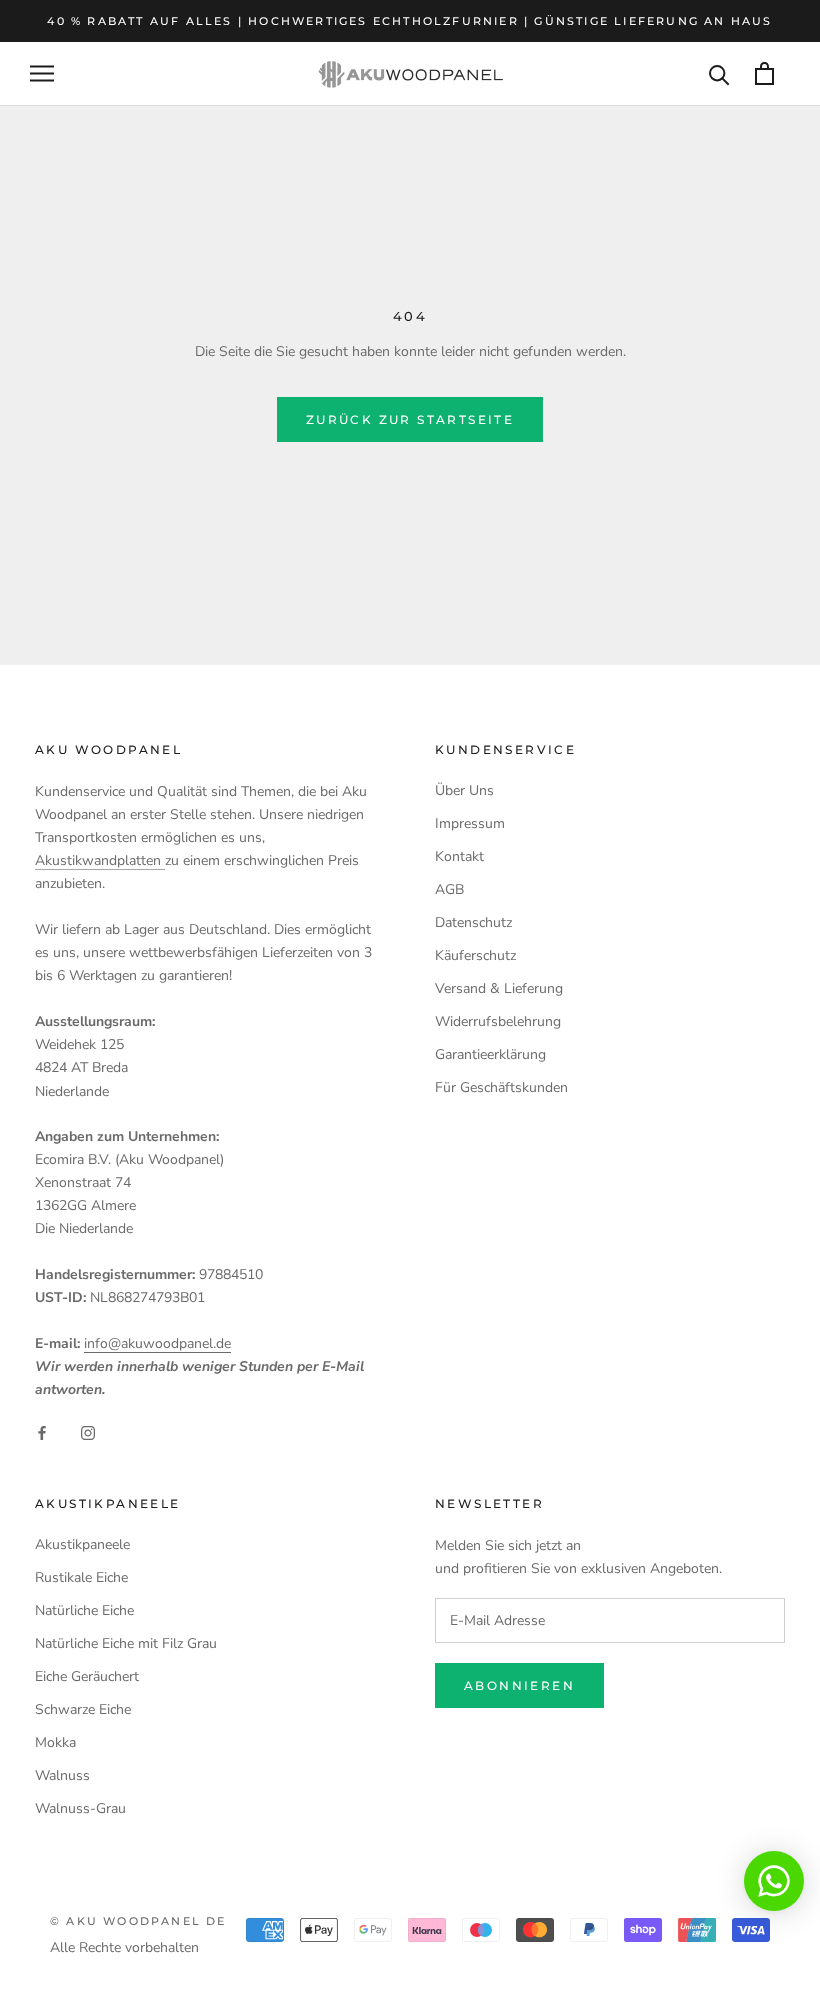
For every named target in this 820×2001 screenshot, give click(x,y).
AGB (449, 889)
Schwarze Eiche (83, 1709)
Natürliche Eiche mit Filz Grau (126, 1643)
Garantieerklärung (490, 1054)
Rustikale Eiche (81, 1577)
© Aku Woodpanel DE (138, 1921)
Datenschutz (473, 922)
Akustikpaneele (82, 1544)
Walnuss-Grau (80, 1808)
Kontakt (459, 856)
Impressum (470, 823)
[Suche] (719, 73)
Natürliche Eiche (84, 1610)
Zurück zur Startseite (410, 419)
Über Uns (464, 790)
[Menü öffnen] (42, 73)
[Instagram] (88, 1432)
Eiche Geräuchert (87, 1676)
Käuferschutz (475, 955)
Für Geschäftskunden (501, 1087)
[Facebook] (42, 1432)
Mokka (55, 1742)
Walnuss (62, 1775)
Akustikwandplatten (100, 860)
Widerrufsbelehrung (498, 1021)
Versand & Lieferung (499, 988)
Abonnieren (519, 1685)
